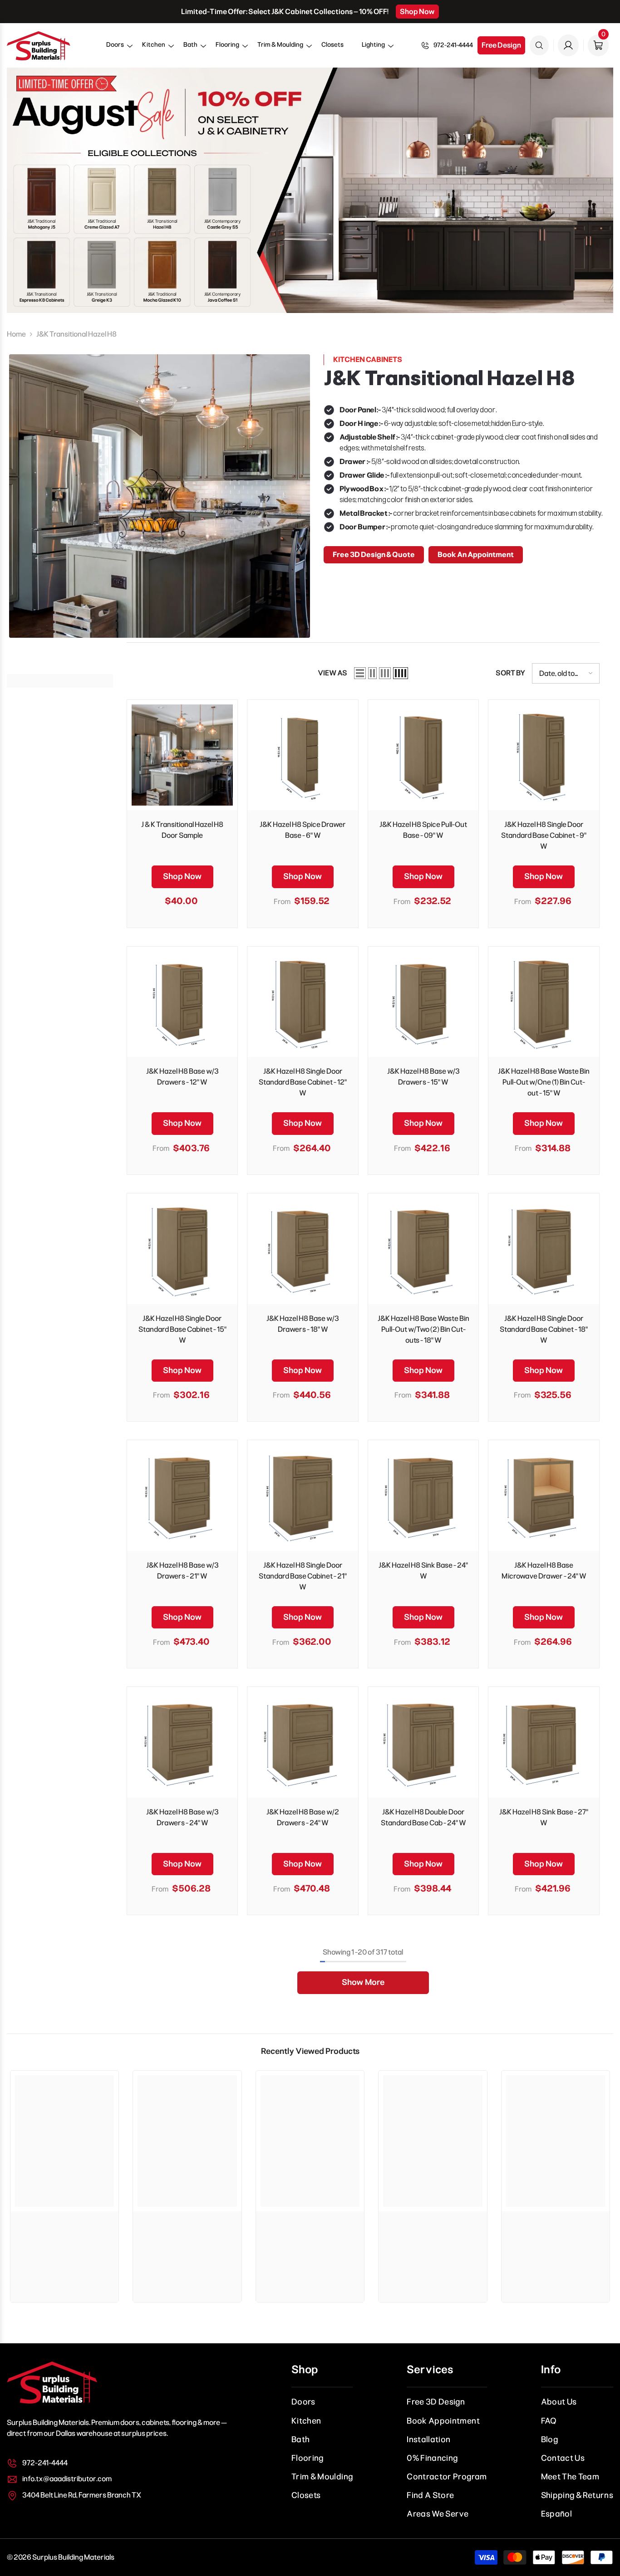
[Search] (539, 45)
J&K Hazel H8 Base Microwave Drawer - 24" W (544, 1571)
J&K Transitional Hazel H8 (76, 334)
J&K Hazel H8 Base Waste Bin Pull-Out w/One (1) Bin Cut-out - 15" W (544, 1082)
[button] (115, 48)
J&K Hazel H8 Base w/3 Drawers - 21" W (182, 1571)
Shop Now (417, 12)
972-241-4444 (453, 45)
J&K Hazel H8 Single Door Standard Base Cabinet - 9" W (544, 835)
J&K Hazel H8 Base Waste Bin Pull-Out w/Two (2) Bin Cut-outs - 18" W (423, 1329)
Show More (363, 1982)
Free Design (501, 45)
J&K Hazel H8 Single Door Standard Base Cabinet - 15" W (182, 1329)
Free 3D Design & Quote (374, 555)
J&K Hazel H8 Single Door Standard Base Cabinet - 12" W (303, 1082)
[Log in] (568, 45)
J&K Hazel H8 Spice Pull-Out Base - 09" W (423, 830)
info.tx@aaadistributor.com (67, 2479)
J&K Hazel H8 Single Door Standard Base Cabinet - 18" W (544, 1329)
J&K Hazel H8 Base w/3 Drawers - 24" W (182, 1817)
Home (16, 334)
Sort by (510, 673)
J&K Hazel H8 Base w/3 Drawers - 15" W (423, 1077)
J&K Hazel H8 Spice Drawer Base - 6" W (303, 830)
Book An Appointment (476, 555)
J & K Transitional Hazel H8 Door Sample (182, 830)
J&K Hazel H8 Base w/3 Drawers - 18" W (303, 1324)
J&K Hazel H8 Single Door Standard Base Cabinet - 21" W (303, 1576)
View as (332, 673)
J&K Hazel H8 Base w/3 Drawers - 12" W (182, 1077)
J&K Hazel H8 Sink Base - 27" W (544, 1817)
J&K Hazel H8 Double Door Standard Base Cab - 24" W (423, 1817)
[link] (64, 2225)
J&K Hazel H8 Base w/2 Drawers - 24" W (303, 1817)
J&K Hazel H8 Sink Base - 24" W (423, 1571)
